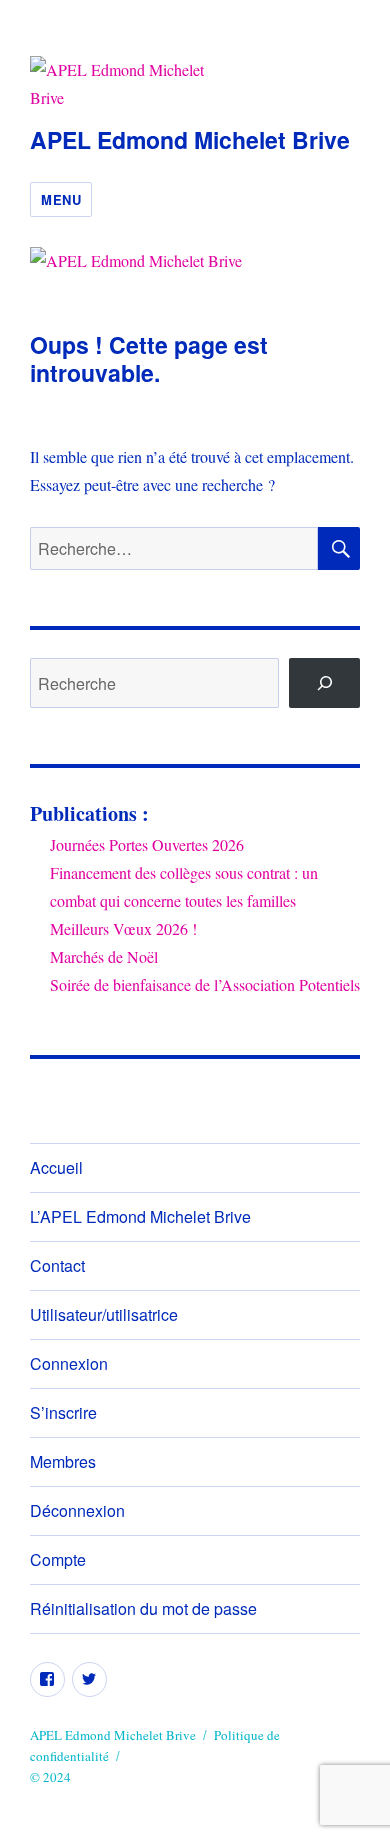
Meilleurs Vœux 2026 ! (123, 928)
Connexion (69, 1363)
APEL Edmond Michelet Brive (190, 139)
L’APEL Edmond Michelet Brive (140, 1216)
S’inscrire (63, 1412)
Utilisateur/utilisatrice (104, 1314)
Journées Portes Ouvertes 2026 (147, 844)
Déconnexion (77, 1510)
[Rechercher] (324, 682)
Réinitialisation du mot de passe (143, 1608)
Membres (63, 1461)
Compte (58, 1559)
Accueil (56, 1167)
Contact (57, 1265)
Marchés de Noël (104, 956)
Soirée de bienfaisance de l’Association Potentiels (205, 984)
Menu (61, 199)
